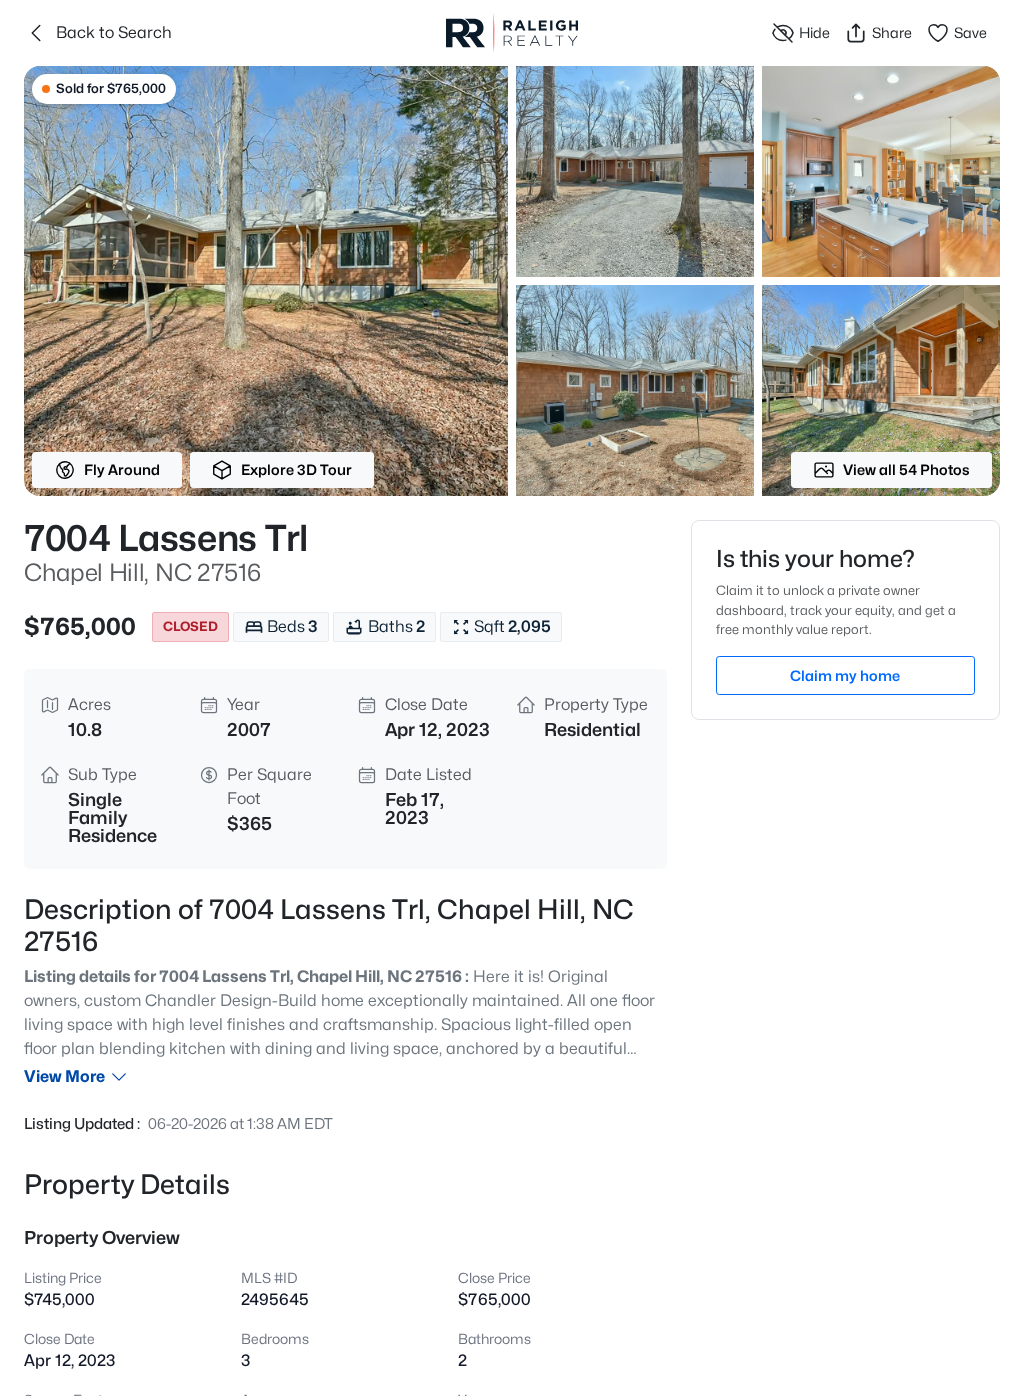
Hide (814, 32)
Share (892, 32)
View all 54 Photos (906, 469)
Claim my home (845, 675)
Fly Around (122, 469)
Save (970, 32)
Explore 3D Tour (296, 469)
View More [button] (64, 1076)
